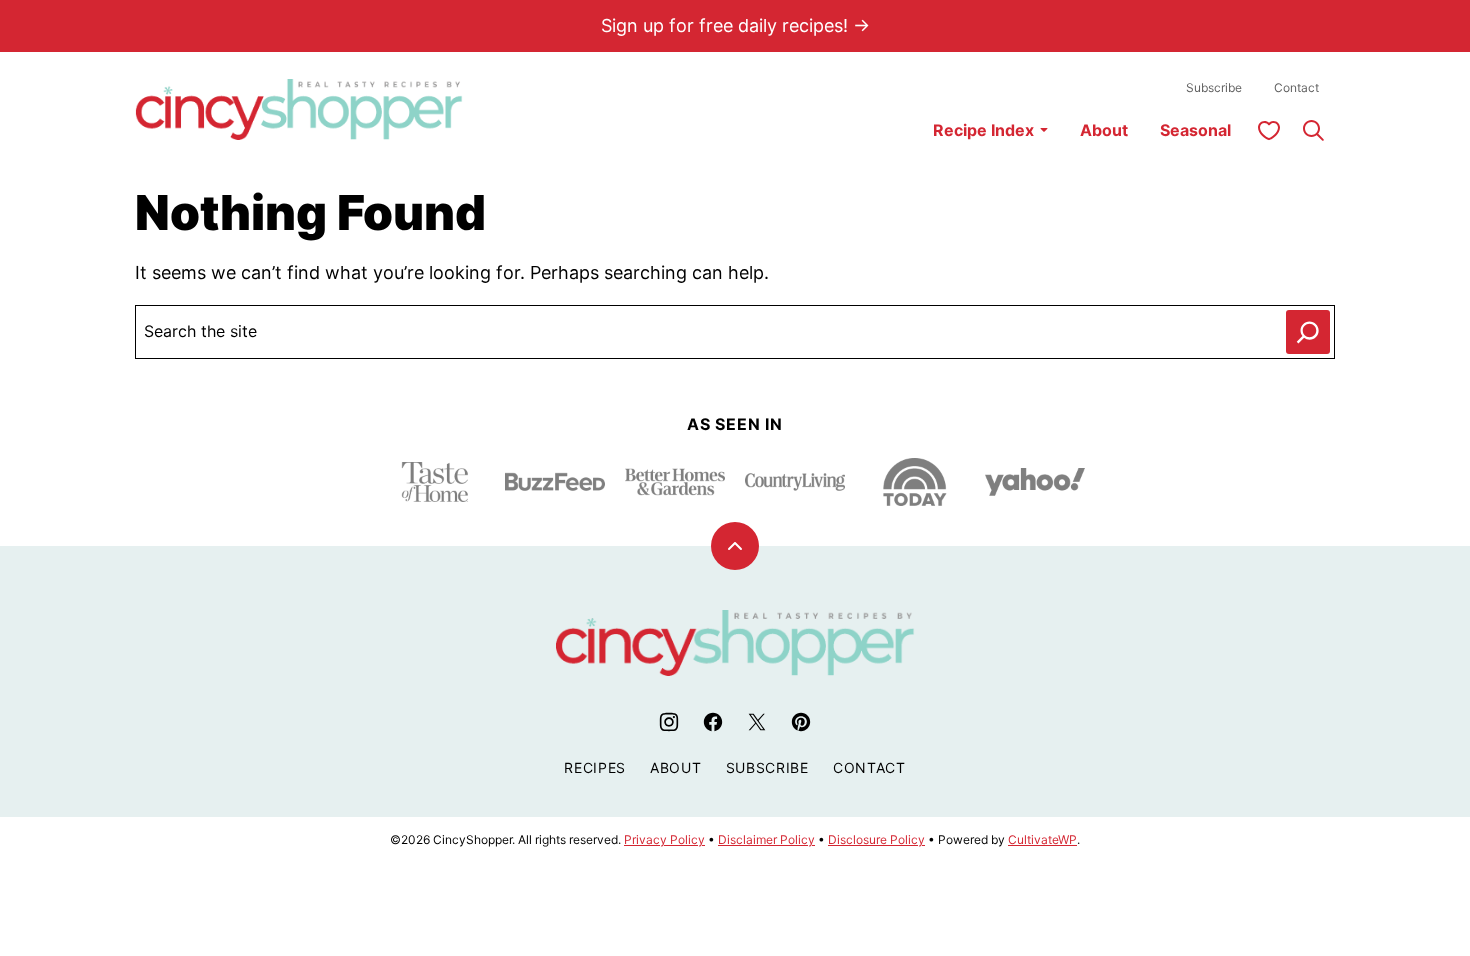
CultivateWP (1042, 839)
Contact (1296, 87)
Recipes (595, 767)
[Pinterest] (801, 722)
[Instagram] (669, 722)
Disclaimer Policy (766, 839)
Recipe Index (983, 130)
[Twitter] (757, 722)
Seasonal (1195, 130)
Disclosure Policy (876, 839)
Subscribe (1214, 87)
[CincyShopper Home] (299, 109)
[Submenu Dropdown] (1044, 130)
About (1104, 130)
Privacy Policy (664, 839)
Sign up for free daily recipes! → (735, 25)
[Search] (1313, 130)
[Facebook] (713, 722)
